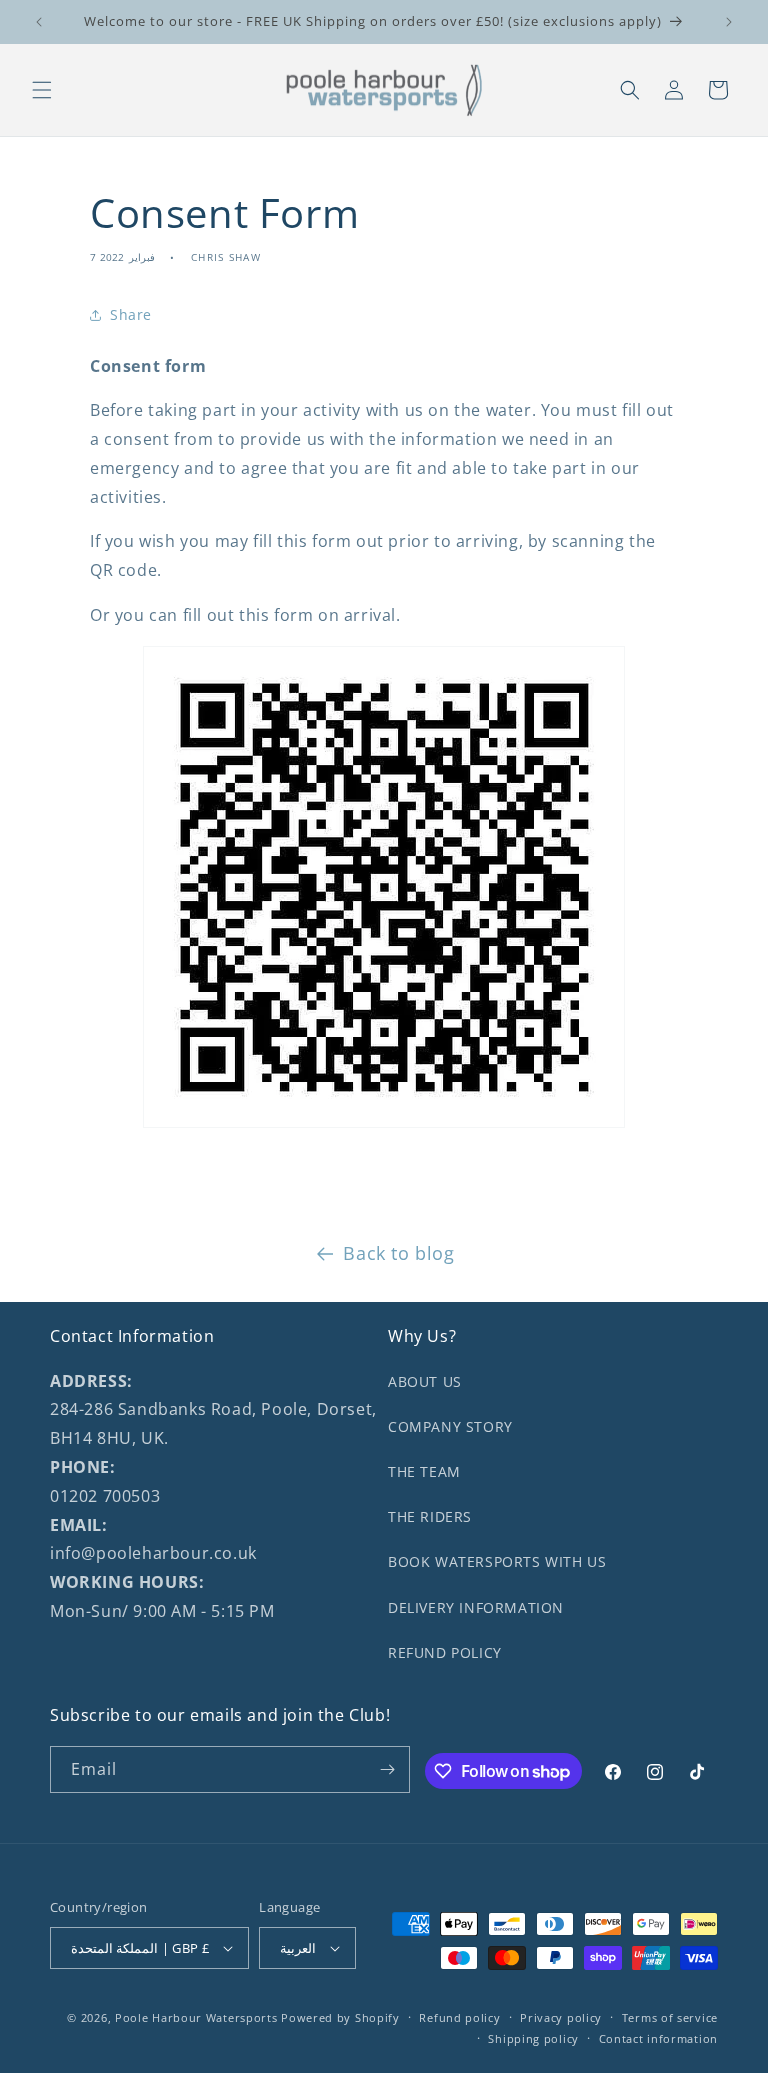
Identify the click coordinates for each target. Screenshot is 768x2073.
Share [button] (131, 314)
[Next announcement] (729, 22)
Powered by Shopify (340, 2017)
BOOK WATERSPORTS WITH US (497, 1561)
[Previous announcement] (39, 22)
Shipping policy (533, 2038)
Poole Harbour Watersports (196, 2017)
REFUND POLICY (445, 1652)
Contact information (658, 2038)
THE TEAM (424, 1471)
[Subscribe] (387, 1769)
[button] (42, 90)
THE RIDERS (430, 1516)
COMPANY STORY (450, 1426)
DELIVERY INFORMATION (476, 1607)
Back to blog (398, 1253)
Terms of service (670, 2017)
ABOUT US (425, 1381)
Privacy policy (561, 2017)
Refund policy (459, 2017)
